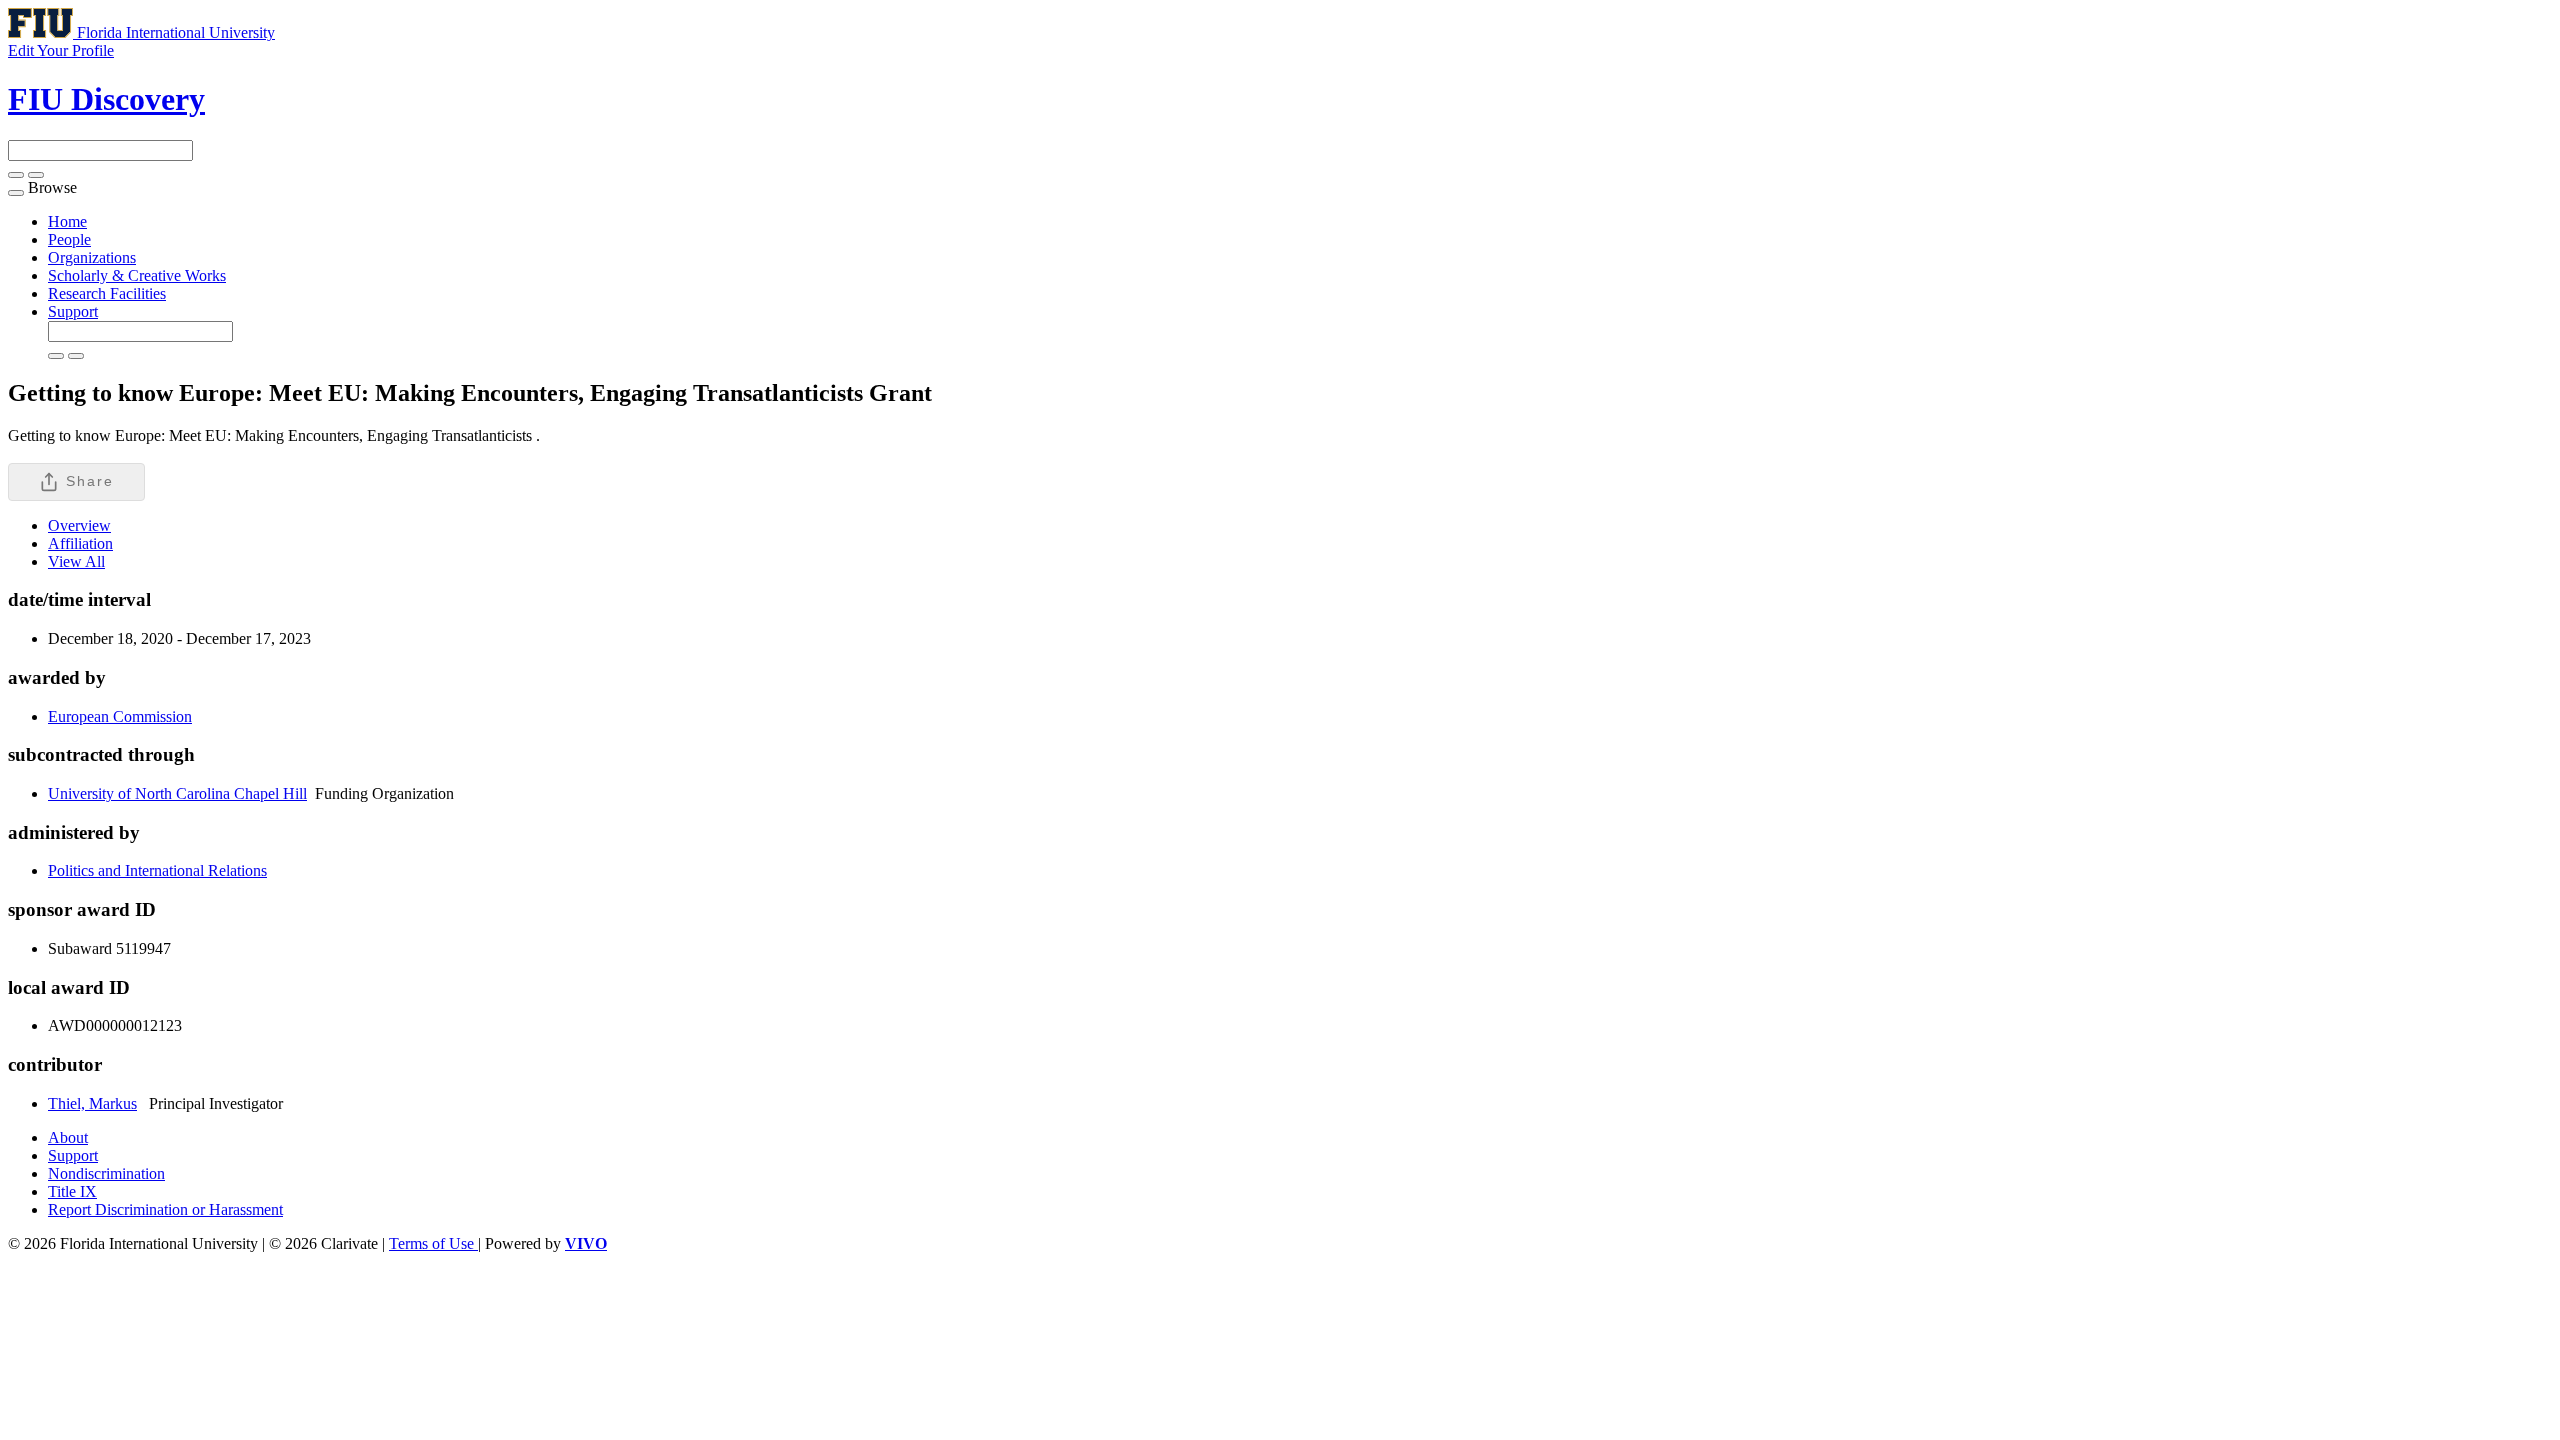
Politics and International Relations (157, 870)
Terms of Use (433, 1243)
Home (67, 221)
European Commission (120, 716)
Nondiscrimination (106, 1173)
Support (73, 311)
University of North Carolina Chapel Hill (177, 793)
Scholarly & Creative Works (137, 275)
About (68, 1137)
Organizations (92, 257)
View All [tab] (76, 561)
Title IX (72, 1191)
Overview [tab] (79, 525)
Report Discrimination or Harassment (165, 1209)
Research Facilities (107, 293)
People (69, 239)
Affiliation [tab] (80, 543)
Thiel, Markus (92, 1103)
